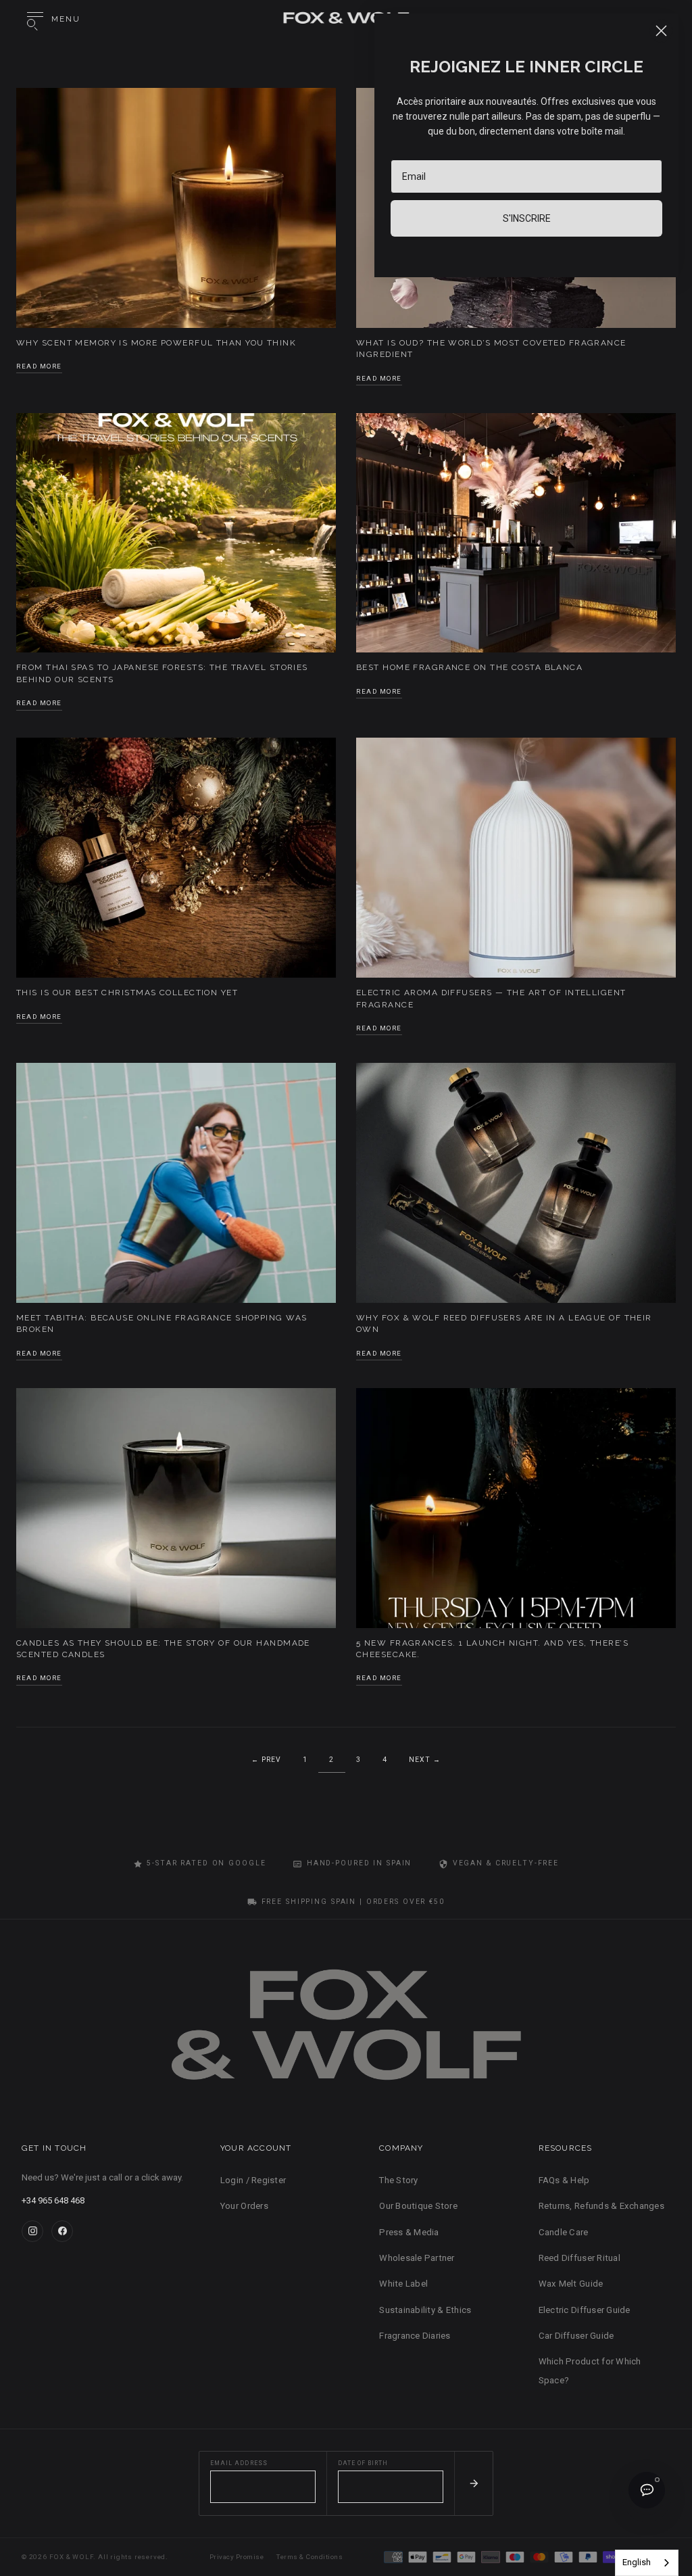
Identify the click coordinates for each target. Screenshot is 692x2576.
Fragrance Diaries (415, 2336)
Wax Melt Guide (571, 2284)
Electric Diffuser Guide (585, 2310)
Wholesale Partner (417, 2258)
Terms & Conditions (310, 2557)
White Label (403, 2284)
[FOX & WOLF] (346, 20)
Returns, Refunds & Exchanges (601, 2206)
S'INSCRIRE (527, 218)
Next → (425, 1760)
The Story (398, 2180)
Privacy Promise (237, 2557)
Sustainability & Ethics (425, 2310)
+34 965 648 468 (53, 2200)
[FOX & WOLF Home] (346, 2030)
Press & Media (409, 2232)
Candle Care (564, 2232)
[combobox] (647, 2563)
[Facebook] (62, 2231)
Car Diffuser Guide (576, 2336)
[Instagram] (32, 2231)
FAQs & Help (564, 2180)
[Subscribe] (473, 2483)
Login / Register (253, 2180)
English (637, 2562)
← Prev (266, 1760)
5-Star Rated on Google (206, 1863)
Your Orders (244, 2206)
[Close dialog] (661, 31)
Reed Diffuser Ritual (579, 2258)
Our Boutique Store (418, 2206)
